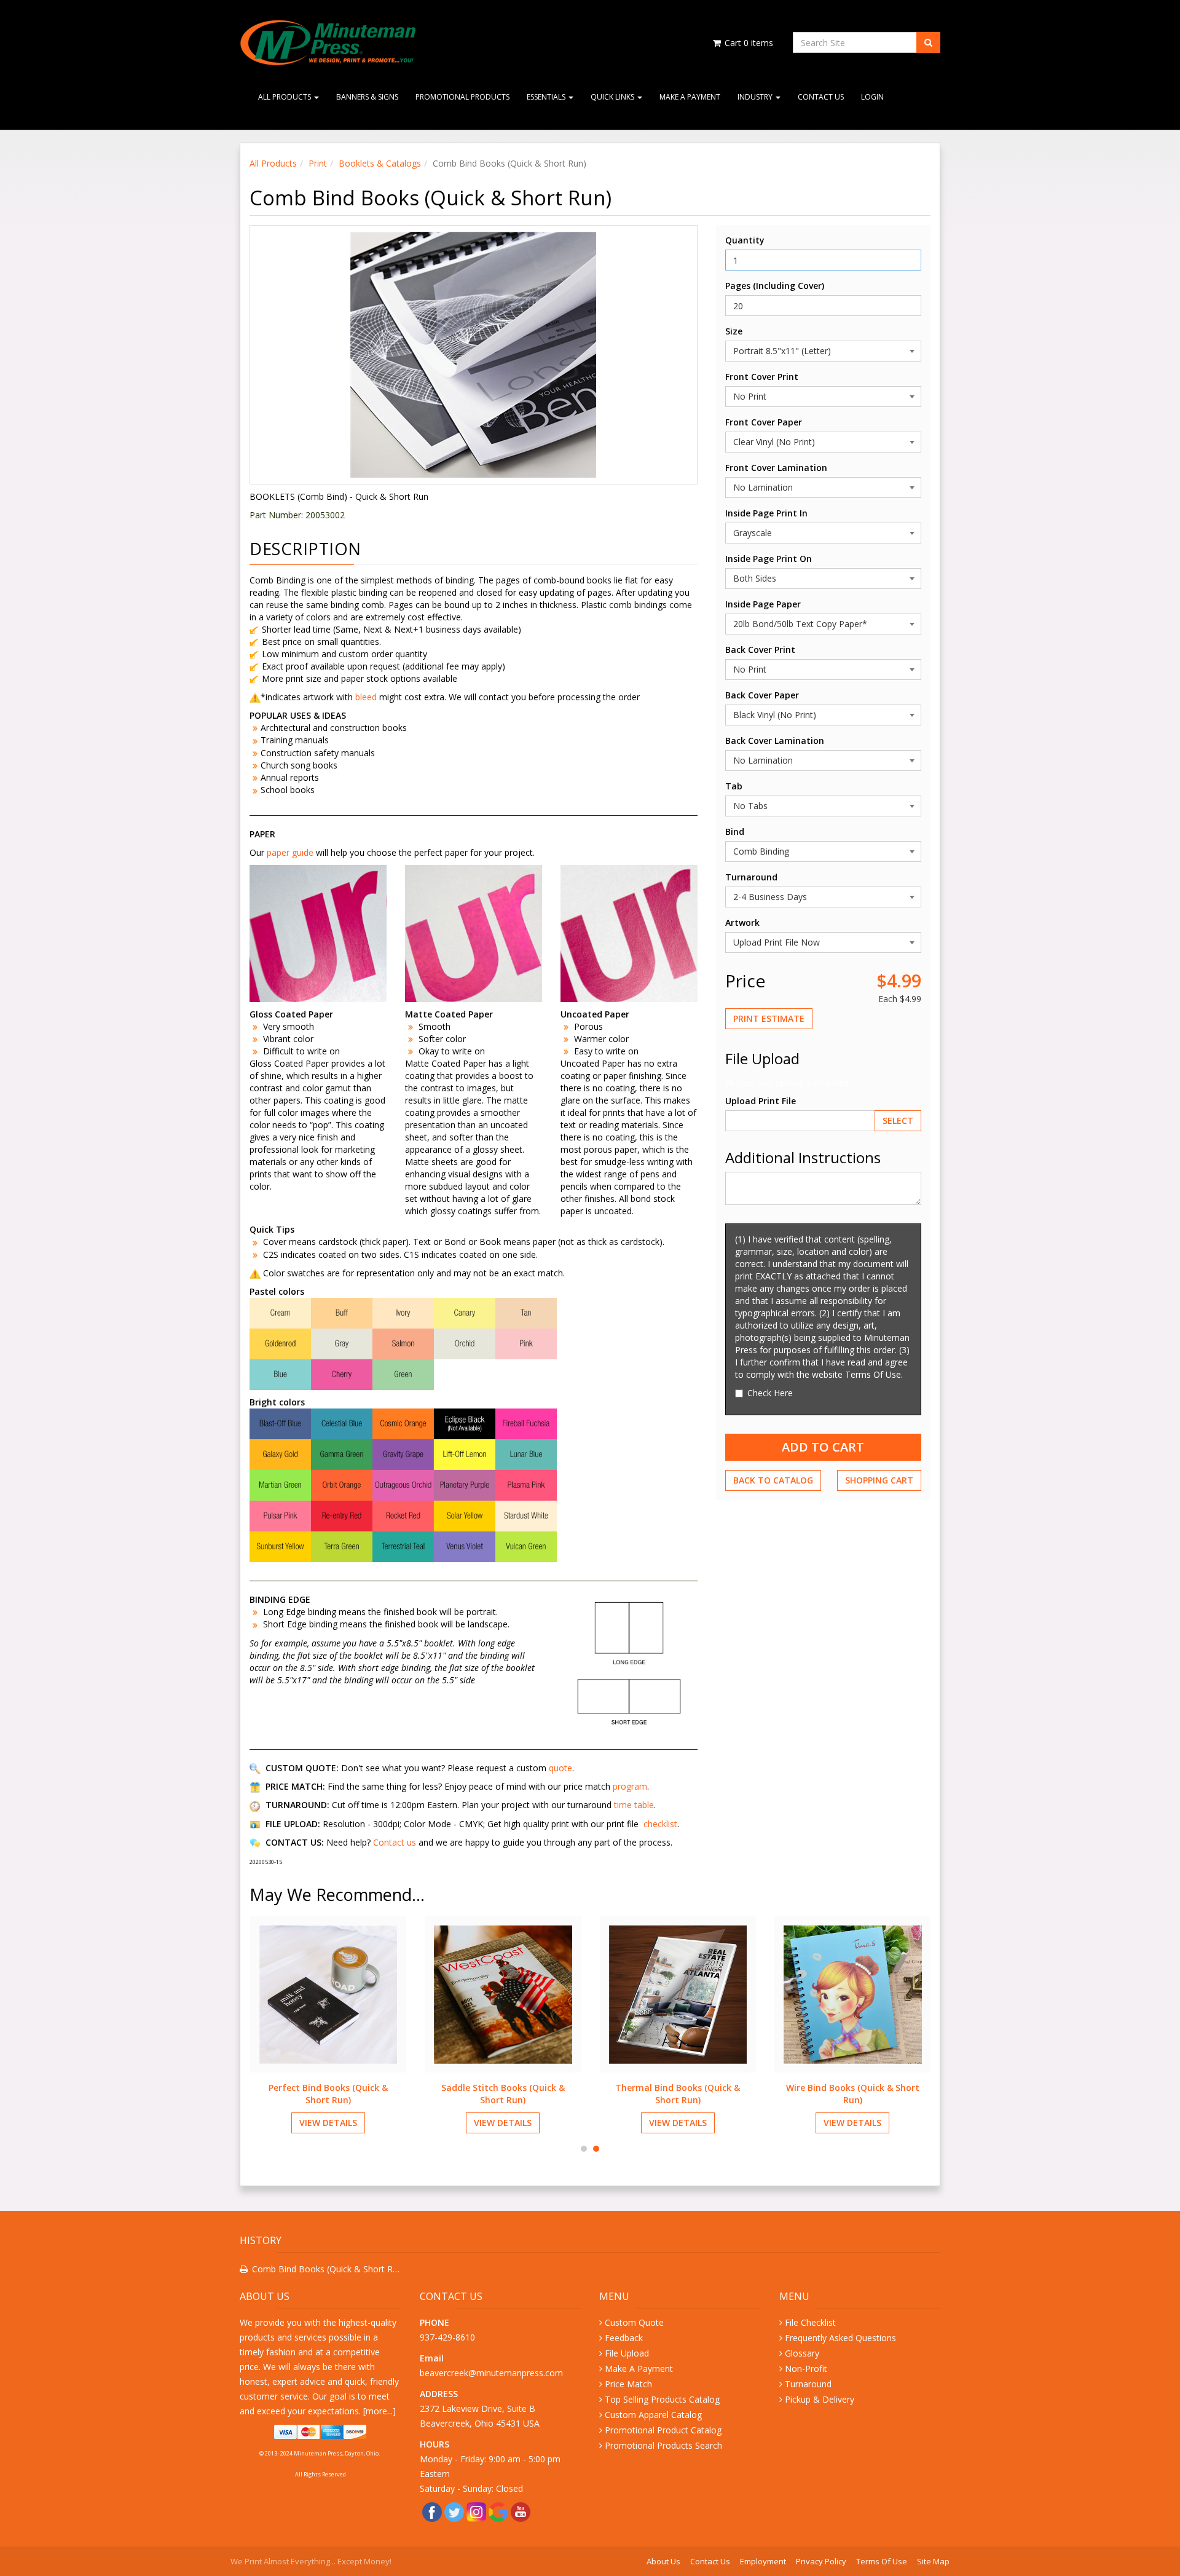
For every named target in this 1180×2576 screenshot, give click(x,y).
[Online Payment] (321, 2432)
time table (634, 1805)
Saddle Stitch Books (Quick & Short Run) (503, 2094)
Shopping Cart (879, 1480)
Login (872, 97)
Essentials (547, 97)
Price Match (628, 2384)
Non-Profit (806, 2369)
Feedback (624, 2338)
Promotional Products (462, 97)
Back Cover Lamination (775, 741)
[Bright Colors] (403, 1484)
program (630, 1786)
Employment (763, 2561)
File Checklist (810, 2322)
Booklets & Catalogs (380, 163)
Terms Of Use (882, 2561)
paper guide (290, 852)
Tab (734, 786)
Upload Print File (761, 1101)
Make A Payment (690, 97)
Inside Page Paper (763, 604)
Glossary (802, 2353)
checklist (660, 1824)
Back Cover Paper (762, 695)
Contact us (395, 1842)
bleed (367, 697)
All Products (285, 97)
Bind (735, 832)
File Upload (627, 2353)
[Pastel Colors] (403, 1343)
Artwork (742, 923)
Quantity (745, 240)
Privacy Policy (821, 2561)
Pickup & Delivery (820, 2399)
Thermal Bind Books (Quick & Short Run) (678, 2094)
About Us (663, 2561)
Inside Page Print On (769, 559)
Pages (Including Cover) (775, 286)
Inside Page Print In (766, 513)
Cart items (748, 43)
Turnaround (751, 877)
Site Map (933, 2561)
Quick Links (613, 97)
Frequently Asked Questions (840, 2338)
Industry (756, 97)
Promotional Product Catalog (663, 2430)
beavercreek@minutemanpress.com (493, 2373)
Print (318, 163)
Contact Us (821, 97)
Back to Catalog (773, 1480)
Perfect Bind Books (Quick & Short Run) (328, 2094)
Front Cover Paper (764, 422)
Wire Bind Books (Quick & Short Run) (853, 2094)
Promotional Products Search (663, 2445)
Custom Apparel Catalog (653, 2415)
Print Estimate (769, 1018)
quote (560, 1768)
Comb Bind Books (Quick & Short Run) (327, 2269)
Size (734, 331)
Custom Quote (634, 2322)
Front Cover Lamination (776, 468)
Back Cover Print (760, 650)
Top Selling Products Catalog (662, 2399)
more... (379, 2411)
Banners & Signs (367, 97)
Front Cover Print (762, 377)
